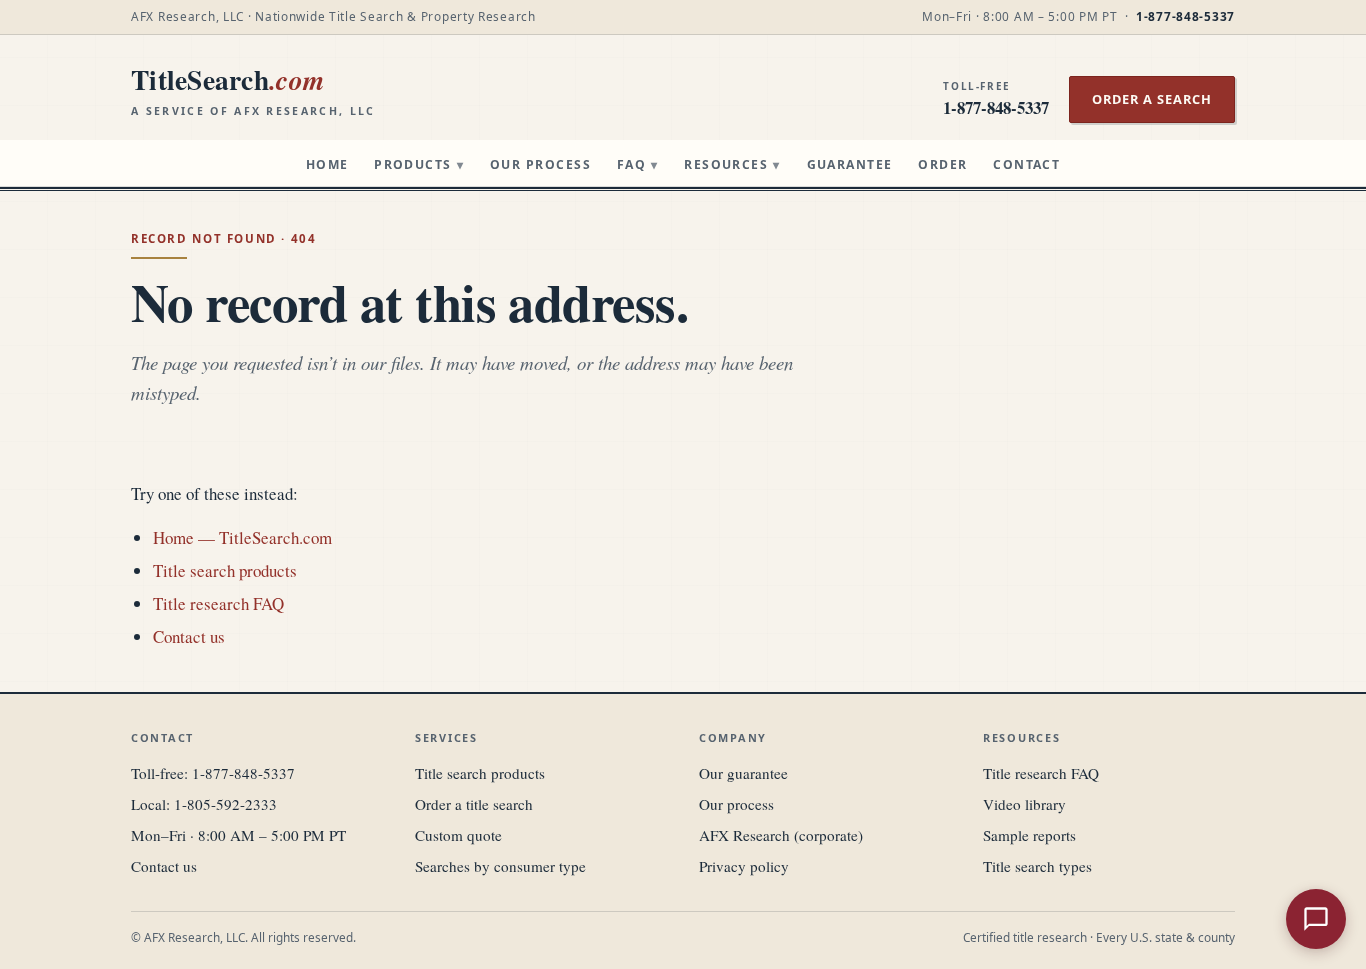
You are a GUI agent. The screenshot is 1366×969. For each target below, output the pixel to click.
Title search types (1037, 866)
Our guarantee (743, 773)
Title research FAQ (218, 603)
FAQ (638, 164)
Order (942, 164)
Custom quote (458, 835)
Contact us (189, 636)
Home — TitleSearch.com (242, 537)
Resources (732, 164)
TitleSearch (253, 89)
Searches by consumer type (500, 866)
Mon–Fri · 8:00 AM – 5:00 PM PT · (1078, 16)
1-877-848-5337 (243, 773)
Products (419, 164)
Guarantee (850, 164)
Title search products (225, 570)
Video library (1024, 804)
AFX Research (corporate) (781, 835)
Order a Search (1152, 99)
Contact (1026, 164)
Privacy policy (744, 866)
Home (327, 164)
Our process (736, 804)
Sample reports (1029, 835)
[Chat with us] (1316, 919)
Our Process (540, 164)
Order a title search (474, 804)
